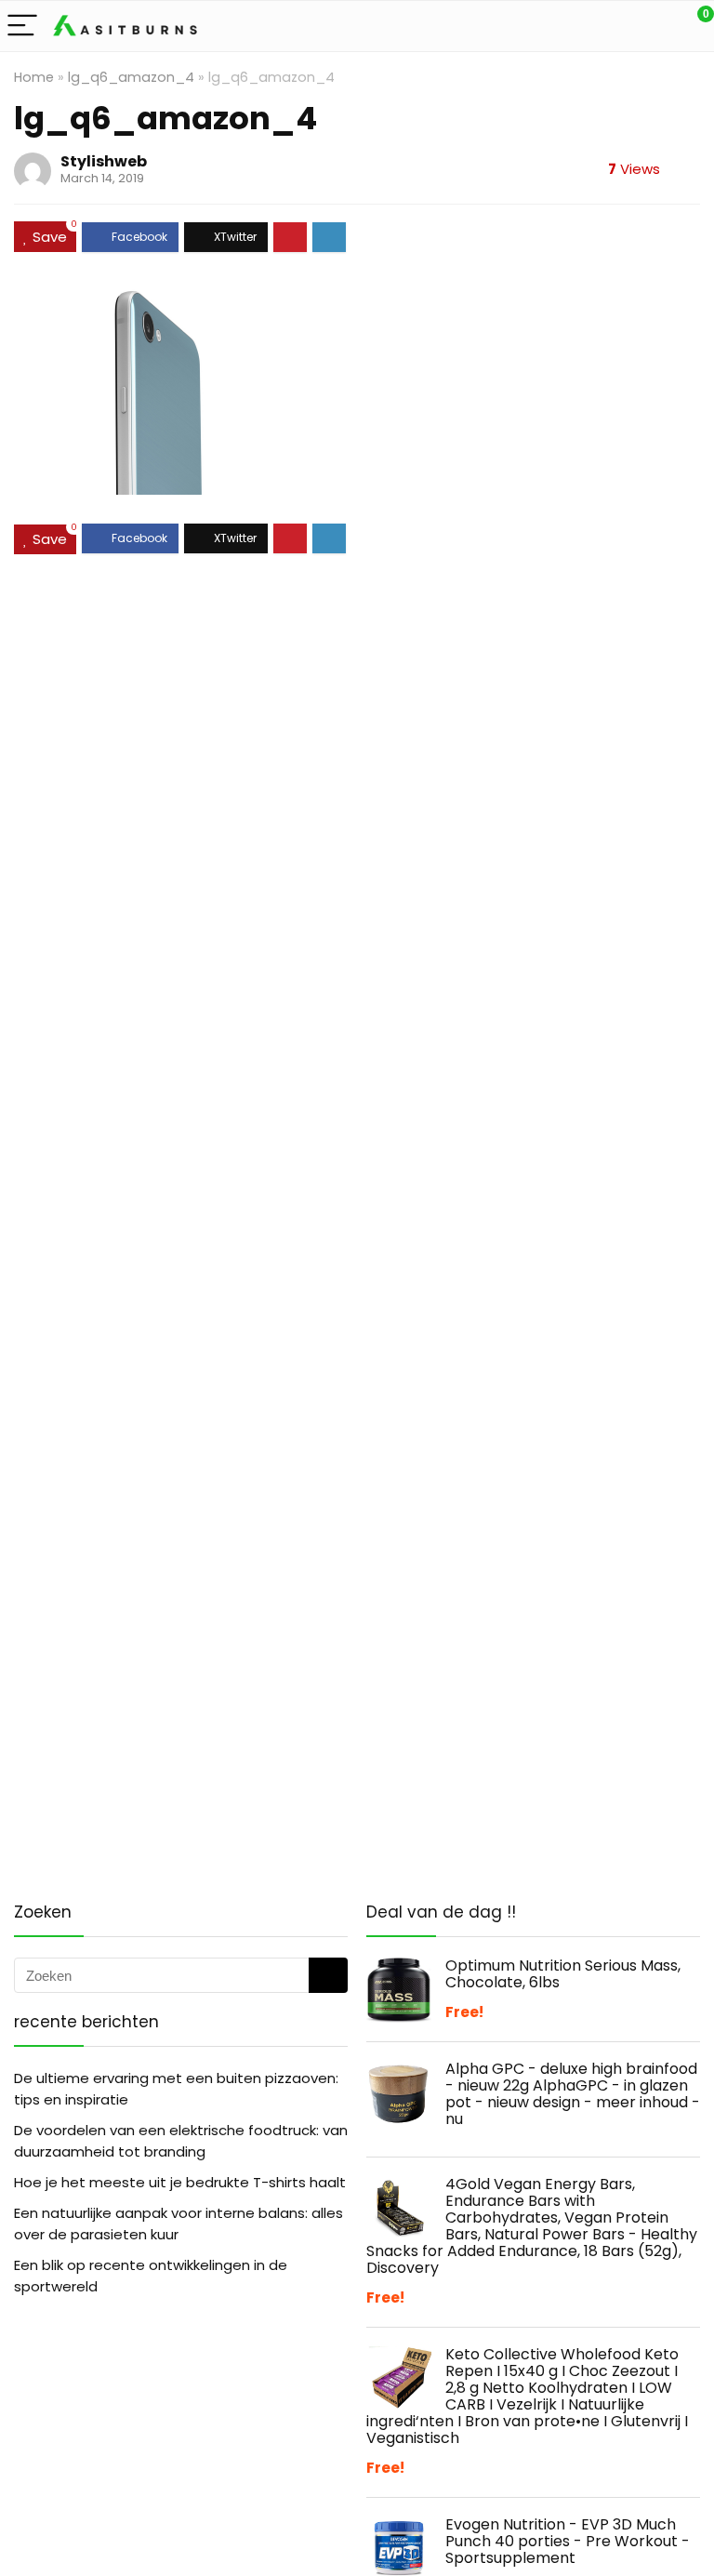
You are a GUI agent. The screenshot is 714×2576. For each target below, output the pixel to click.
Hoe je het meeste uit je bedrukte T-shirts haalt (180, 2182)
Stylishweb (104, 161)
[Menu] (22, 27)
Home (34, 77)
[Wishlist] (656, 26)
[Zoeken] (328, 1975)
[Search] (616, 27)
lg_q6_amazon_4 (131, 77)
